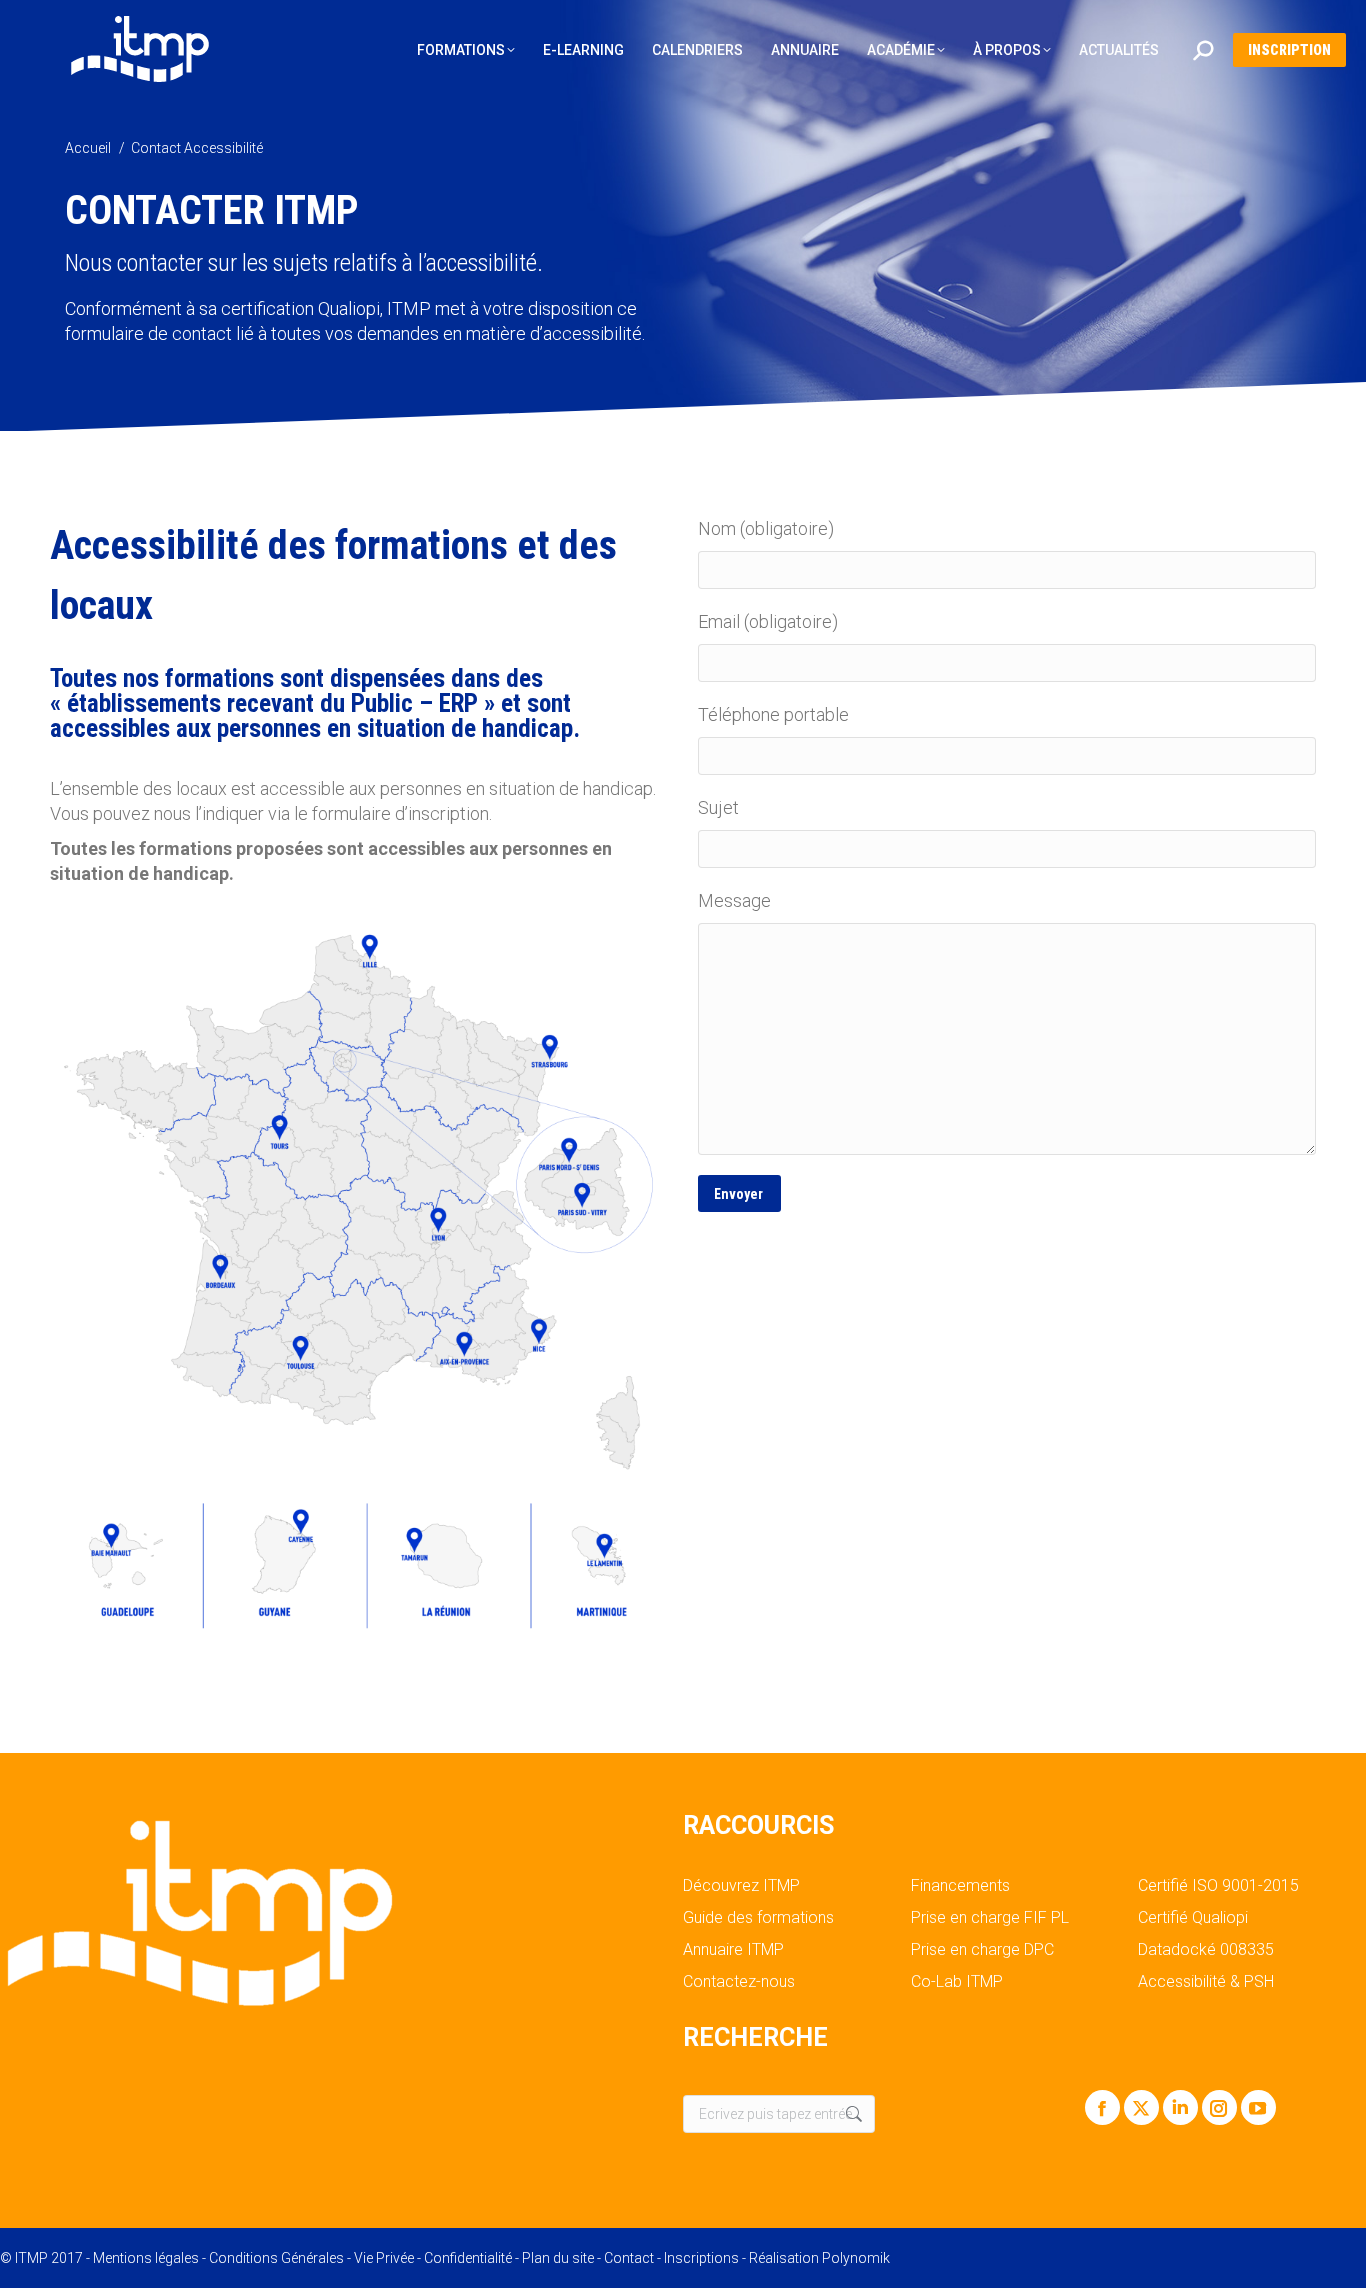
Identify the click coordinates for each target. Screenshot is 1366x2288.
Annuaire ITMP (733, 1950)
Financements (960, 1886)
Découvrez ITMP (741, 1886)
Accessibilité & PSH (1206, 1982)
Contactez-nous (739, 1982)
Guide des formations (758, 1918)
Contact (629, 2258)
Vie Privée (384, 2258)
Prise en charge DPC (982, 1950)
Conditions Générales (276, 2258)
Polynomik (856, 2258)
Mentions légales (146, 2258)
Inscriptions (701, 2258)
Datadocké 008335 (1206, 1950)
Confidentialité (468, 2258)
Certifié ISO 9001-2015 (1218, 1886)
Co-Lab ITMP (957, 1982)
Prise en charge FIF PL (990, 1918)
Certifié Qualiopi (1193, 1918)
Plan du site (558, 2258)
